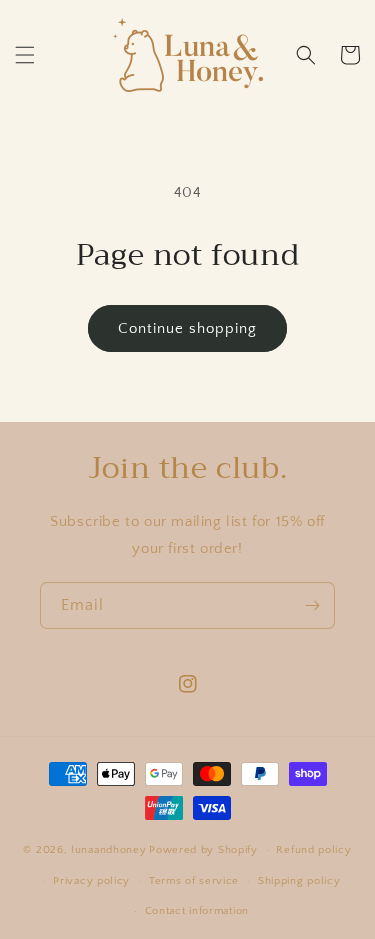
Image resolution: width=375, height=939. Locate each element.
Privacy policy (91, 881)
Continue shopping (187, 328)
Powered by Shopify (203, 850)
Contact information (197, 911)
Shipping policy (299, 881)
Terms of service (194, 881)
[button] (25, 55)
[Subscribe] (312, 605)
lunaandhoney (108, 850)
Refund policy (313, 850)
